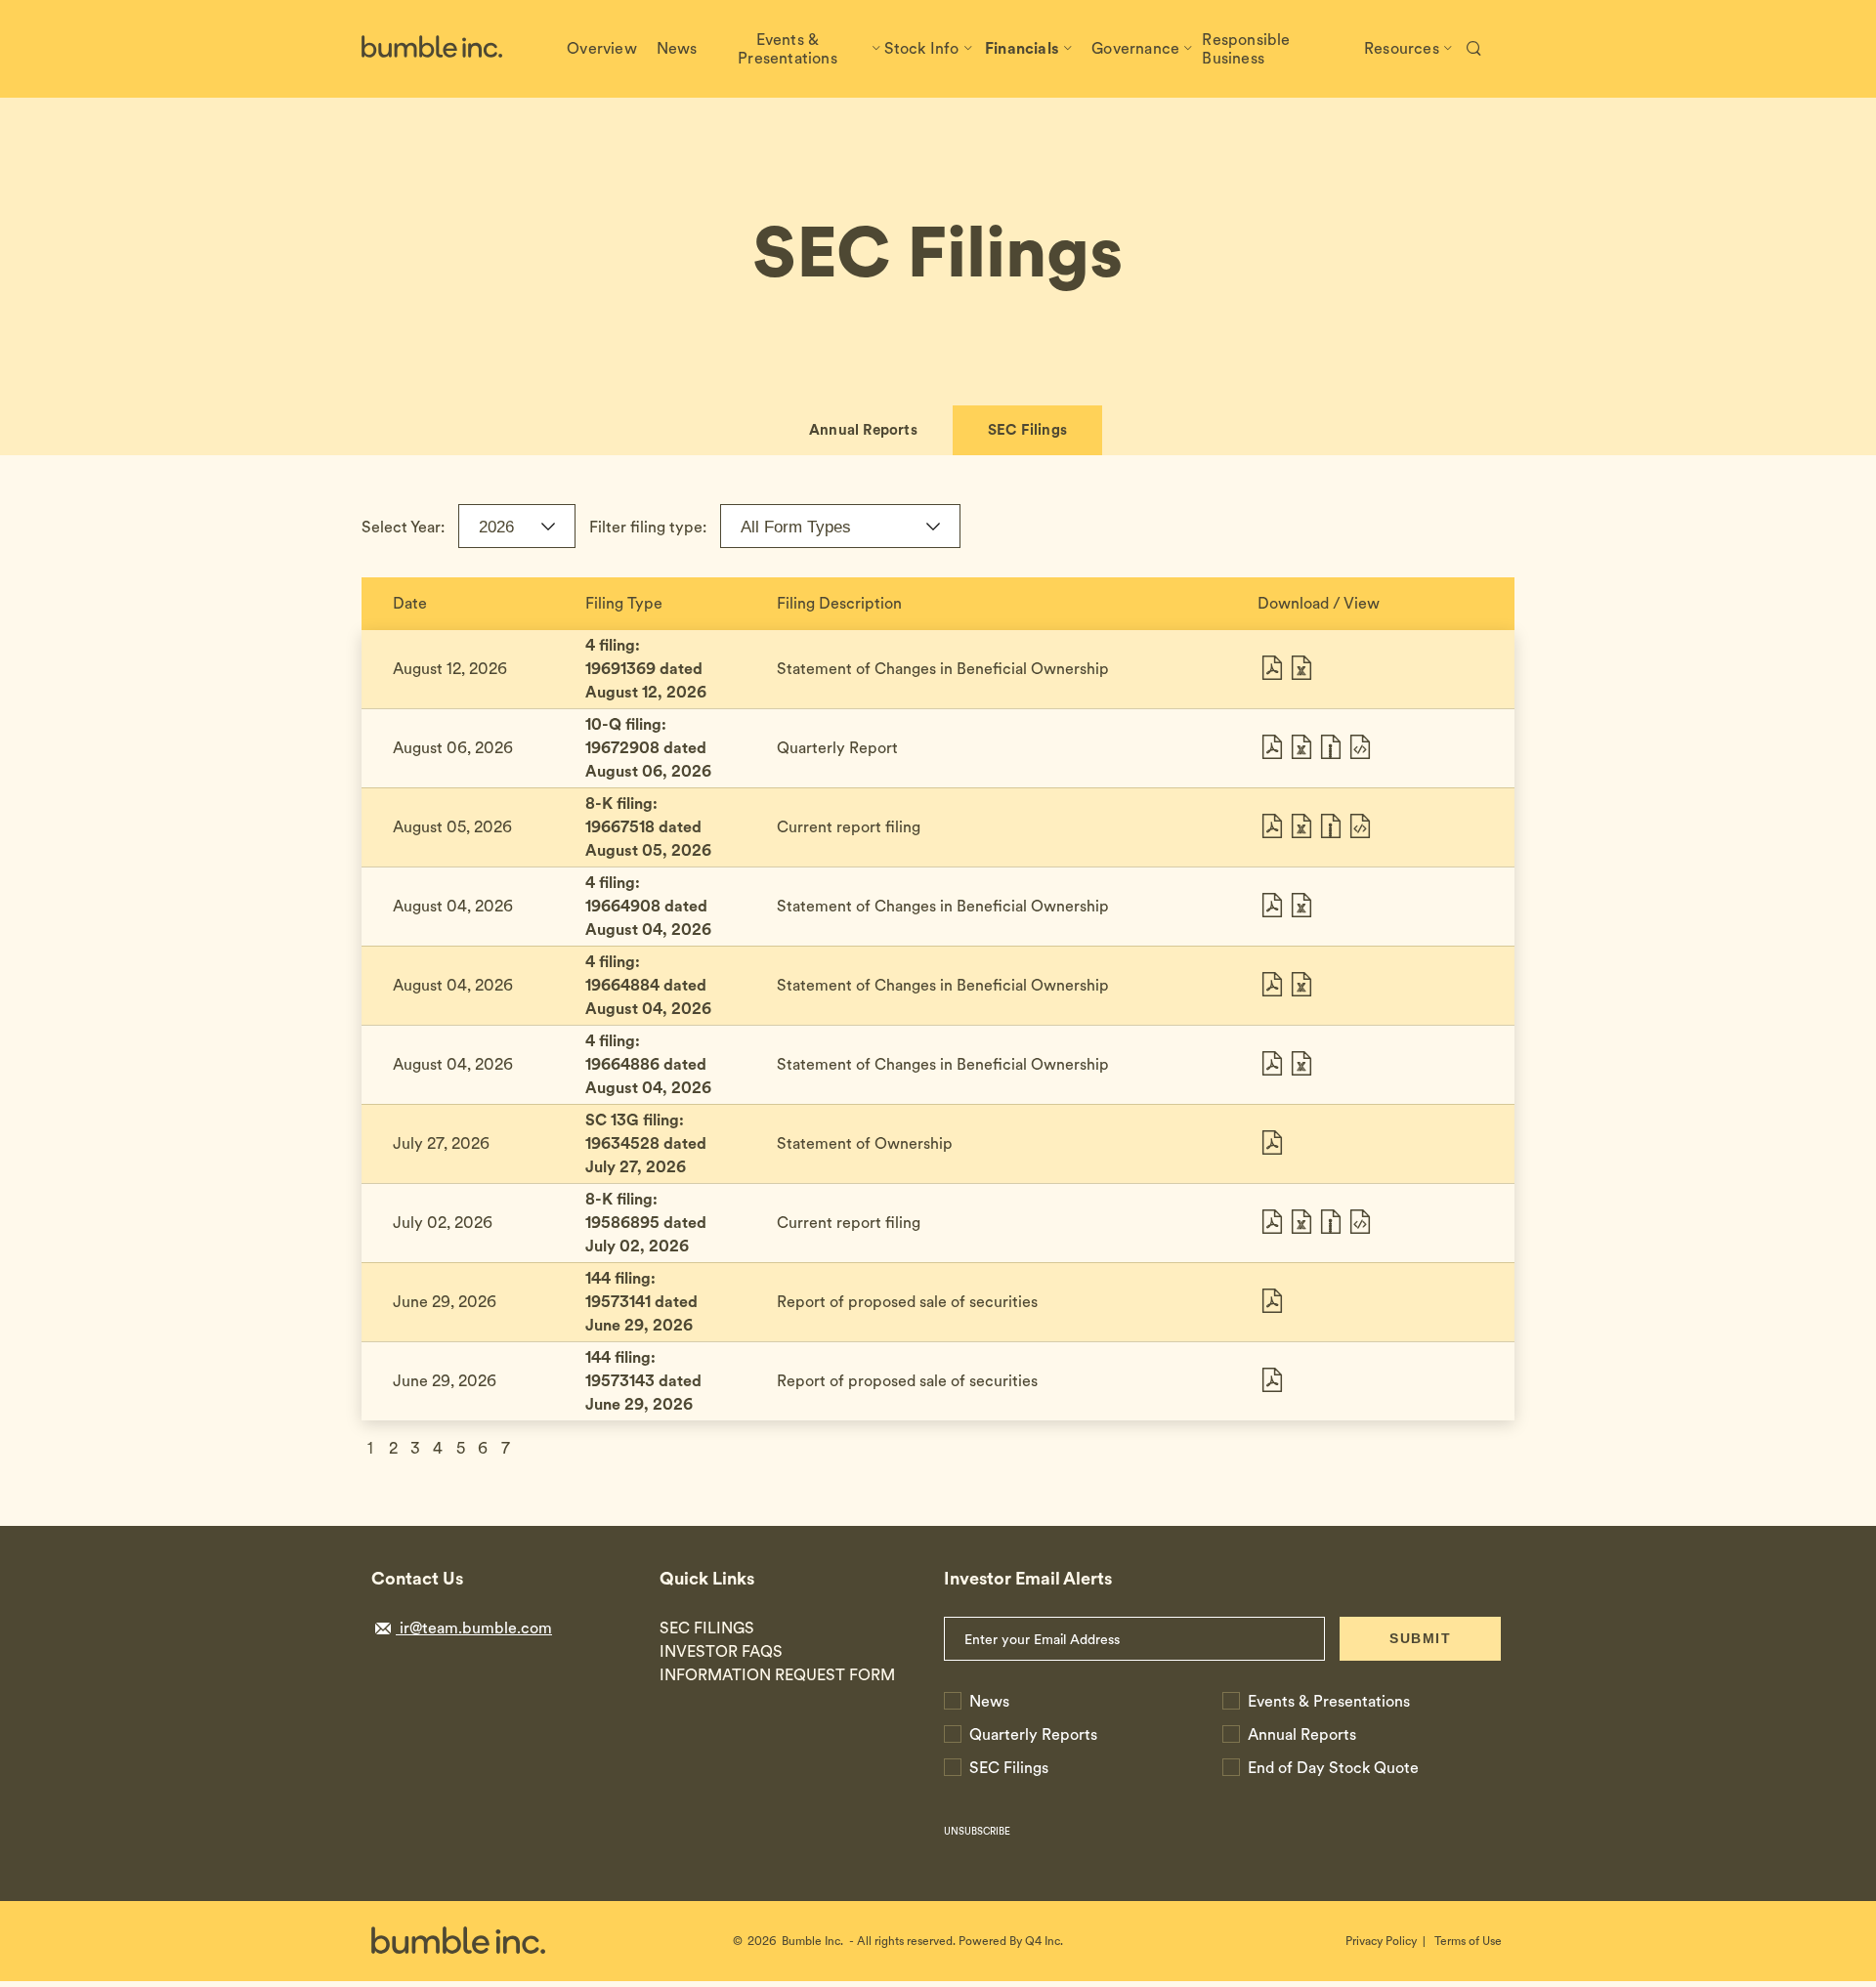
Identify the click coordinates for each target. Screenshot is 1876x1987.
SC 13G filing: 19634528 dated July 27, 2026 (646, 1143)
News (989, 1701)
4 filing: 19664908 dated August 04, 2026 (648, 906)
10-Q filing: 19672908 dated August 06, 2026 (648, 748)
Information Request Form (777, 1675)
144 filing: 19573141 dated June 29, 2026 (641, 1302)
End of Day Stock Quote (1333, 1768)
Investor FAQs (721, 1651)
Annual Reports (863, 430)
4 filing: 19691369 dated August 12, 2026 (646, 669)
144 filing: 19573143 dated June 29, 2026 (643, 1381)
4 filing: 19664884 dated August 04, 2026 (648, 985)
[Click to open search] (1474, 49)
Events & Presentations (1329, 1701)
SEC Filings (1027, 430)
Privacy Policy (1381, 1941)
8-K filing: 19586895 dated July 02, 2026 (646, 1223)
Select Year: (403, 527)
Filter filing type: (648, 527)
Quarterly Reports (1033, 1734)
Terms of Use (1468, 1941)
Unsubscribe (977, 1831)
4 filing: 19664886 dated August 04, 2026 (648, 1064)
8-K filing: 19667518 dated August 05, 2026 (648, 827)
